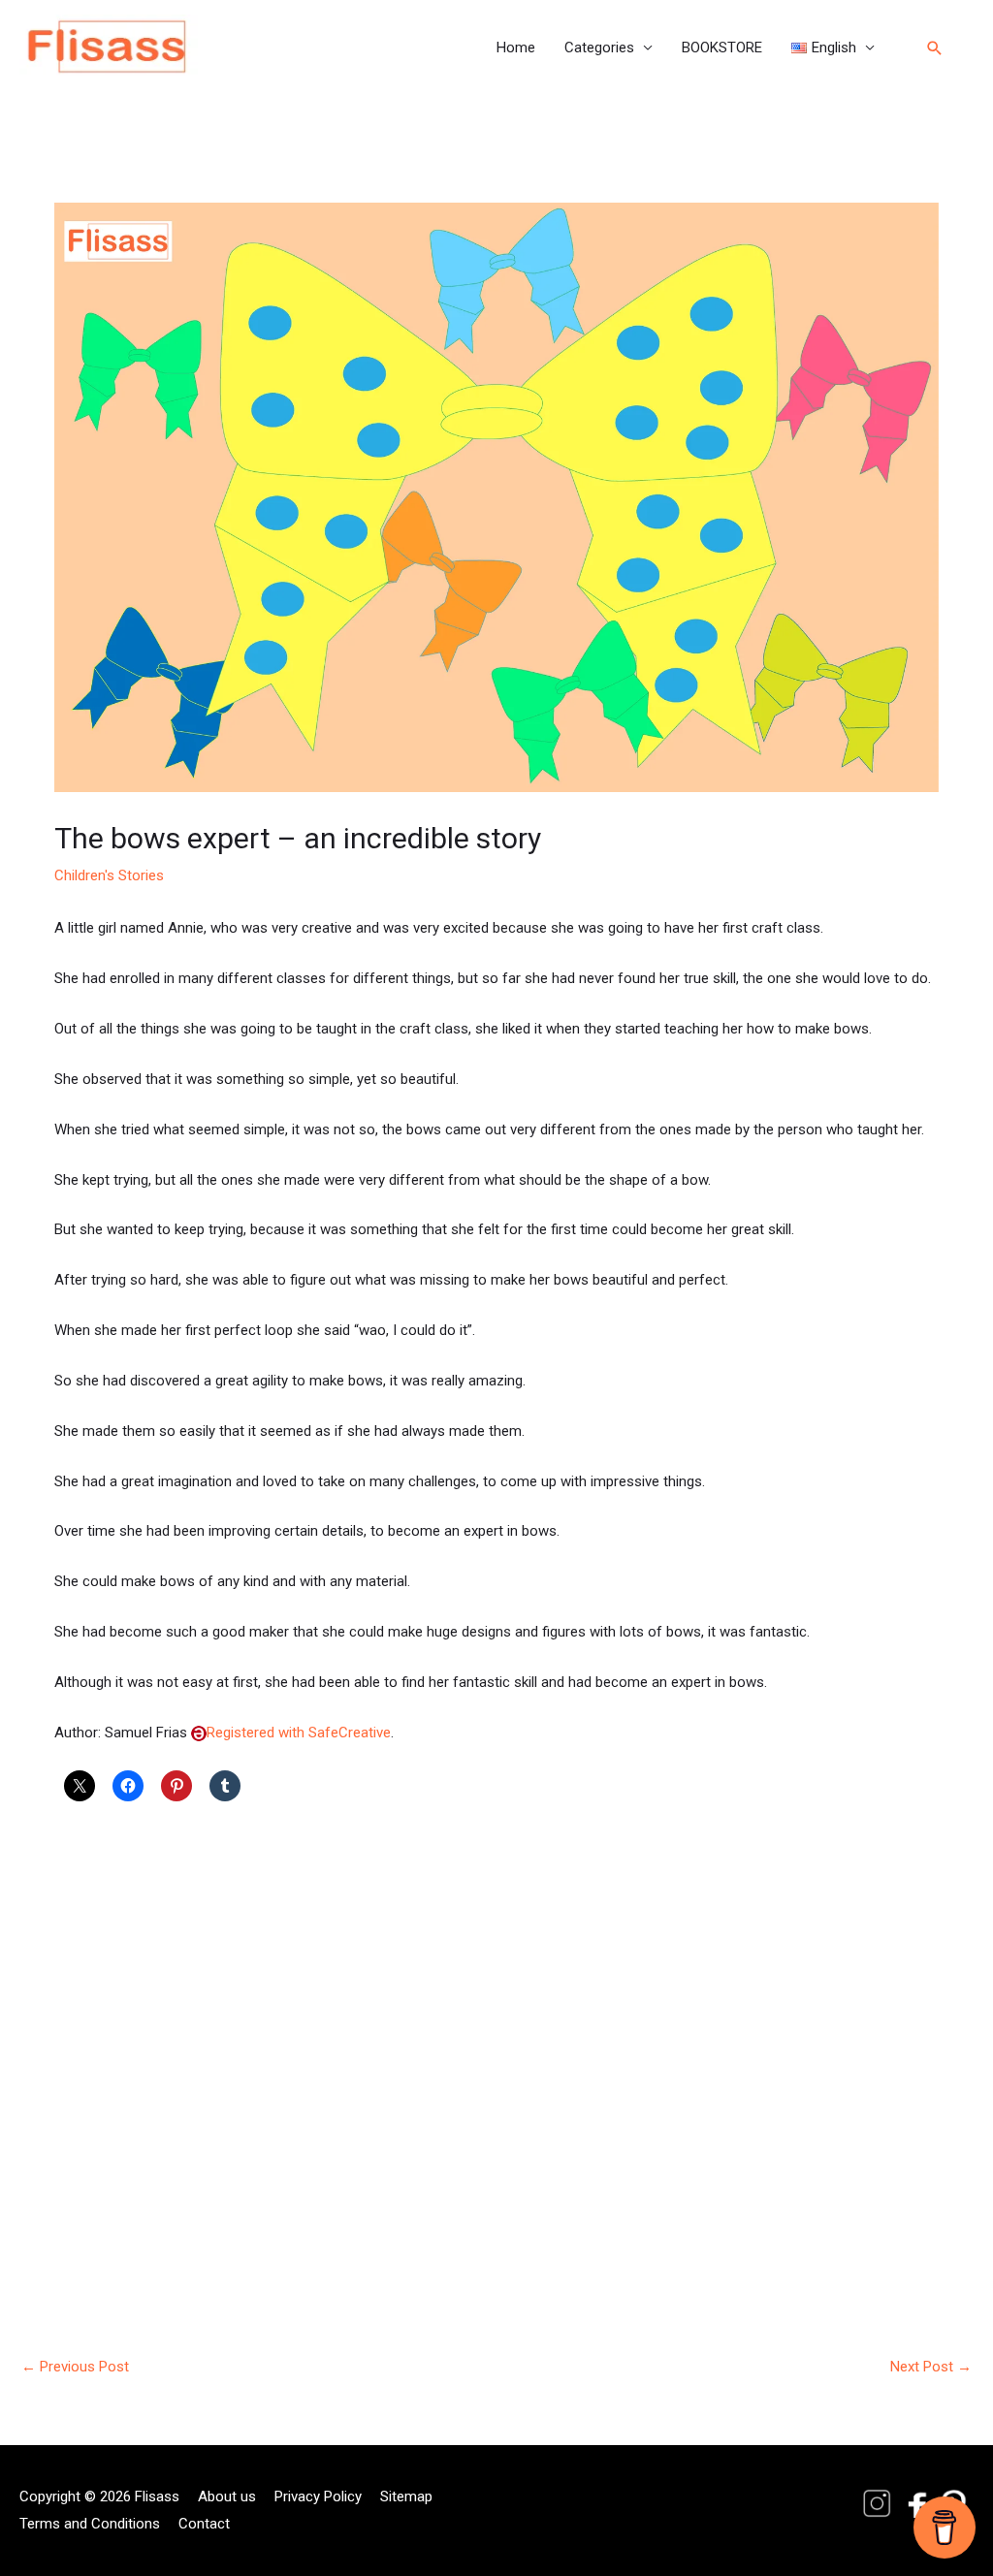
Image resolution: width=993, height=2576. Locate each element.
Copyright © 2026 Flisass (99, 2496)
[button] (833, 48)
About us (227, 2496)
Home (516, 48)
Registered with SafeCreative (299, 1733)
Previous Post (75, 2367)
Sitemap (406, 2496)
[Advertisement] (496, 2051)
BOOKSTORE (722, 48)
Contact (204, 2524)
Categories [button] (599, 48)
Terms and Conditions (90, 2524)
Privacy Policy (318, 2496)
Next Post (931, 2367)
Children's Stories (109, 875)
